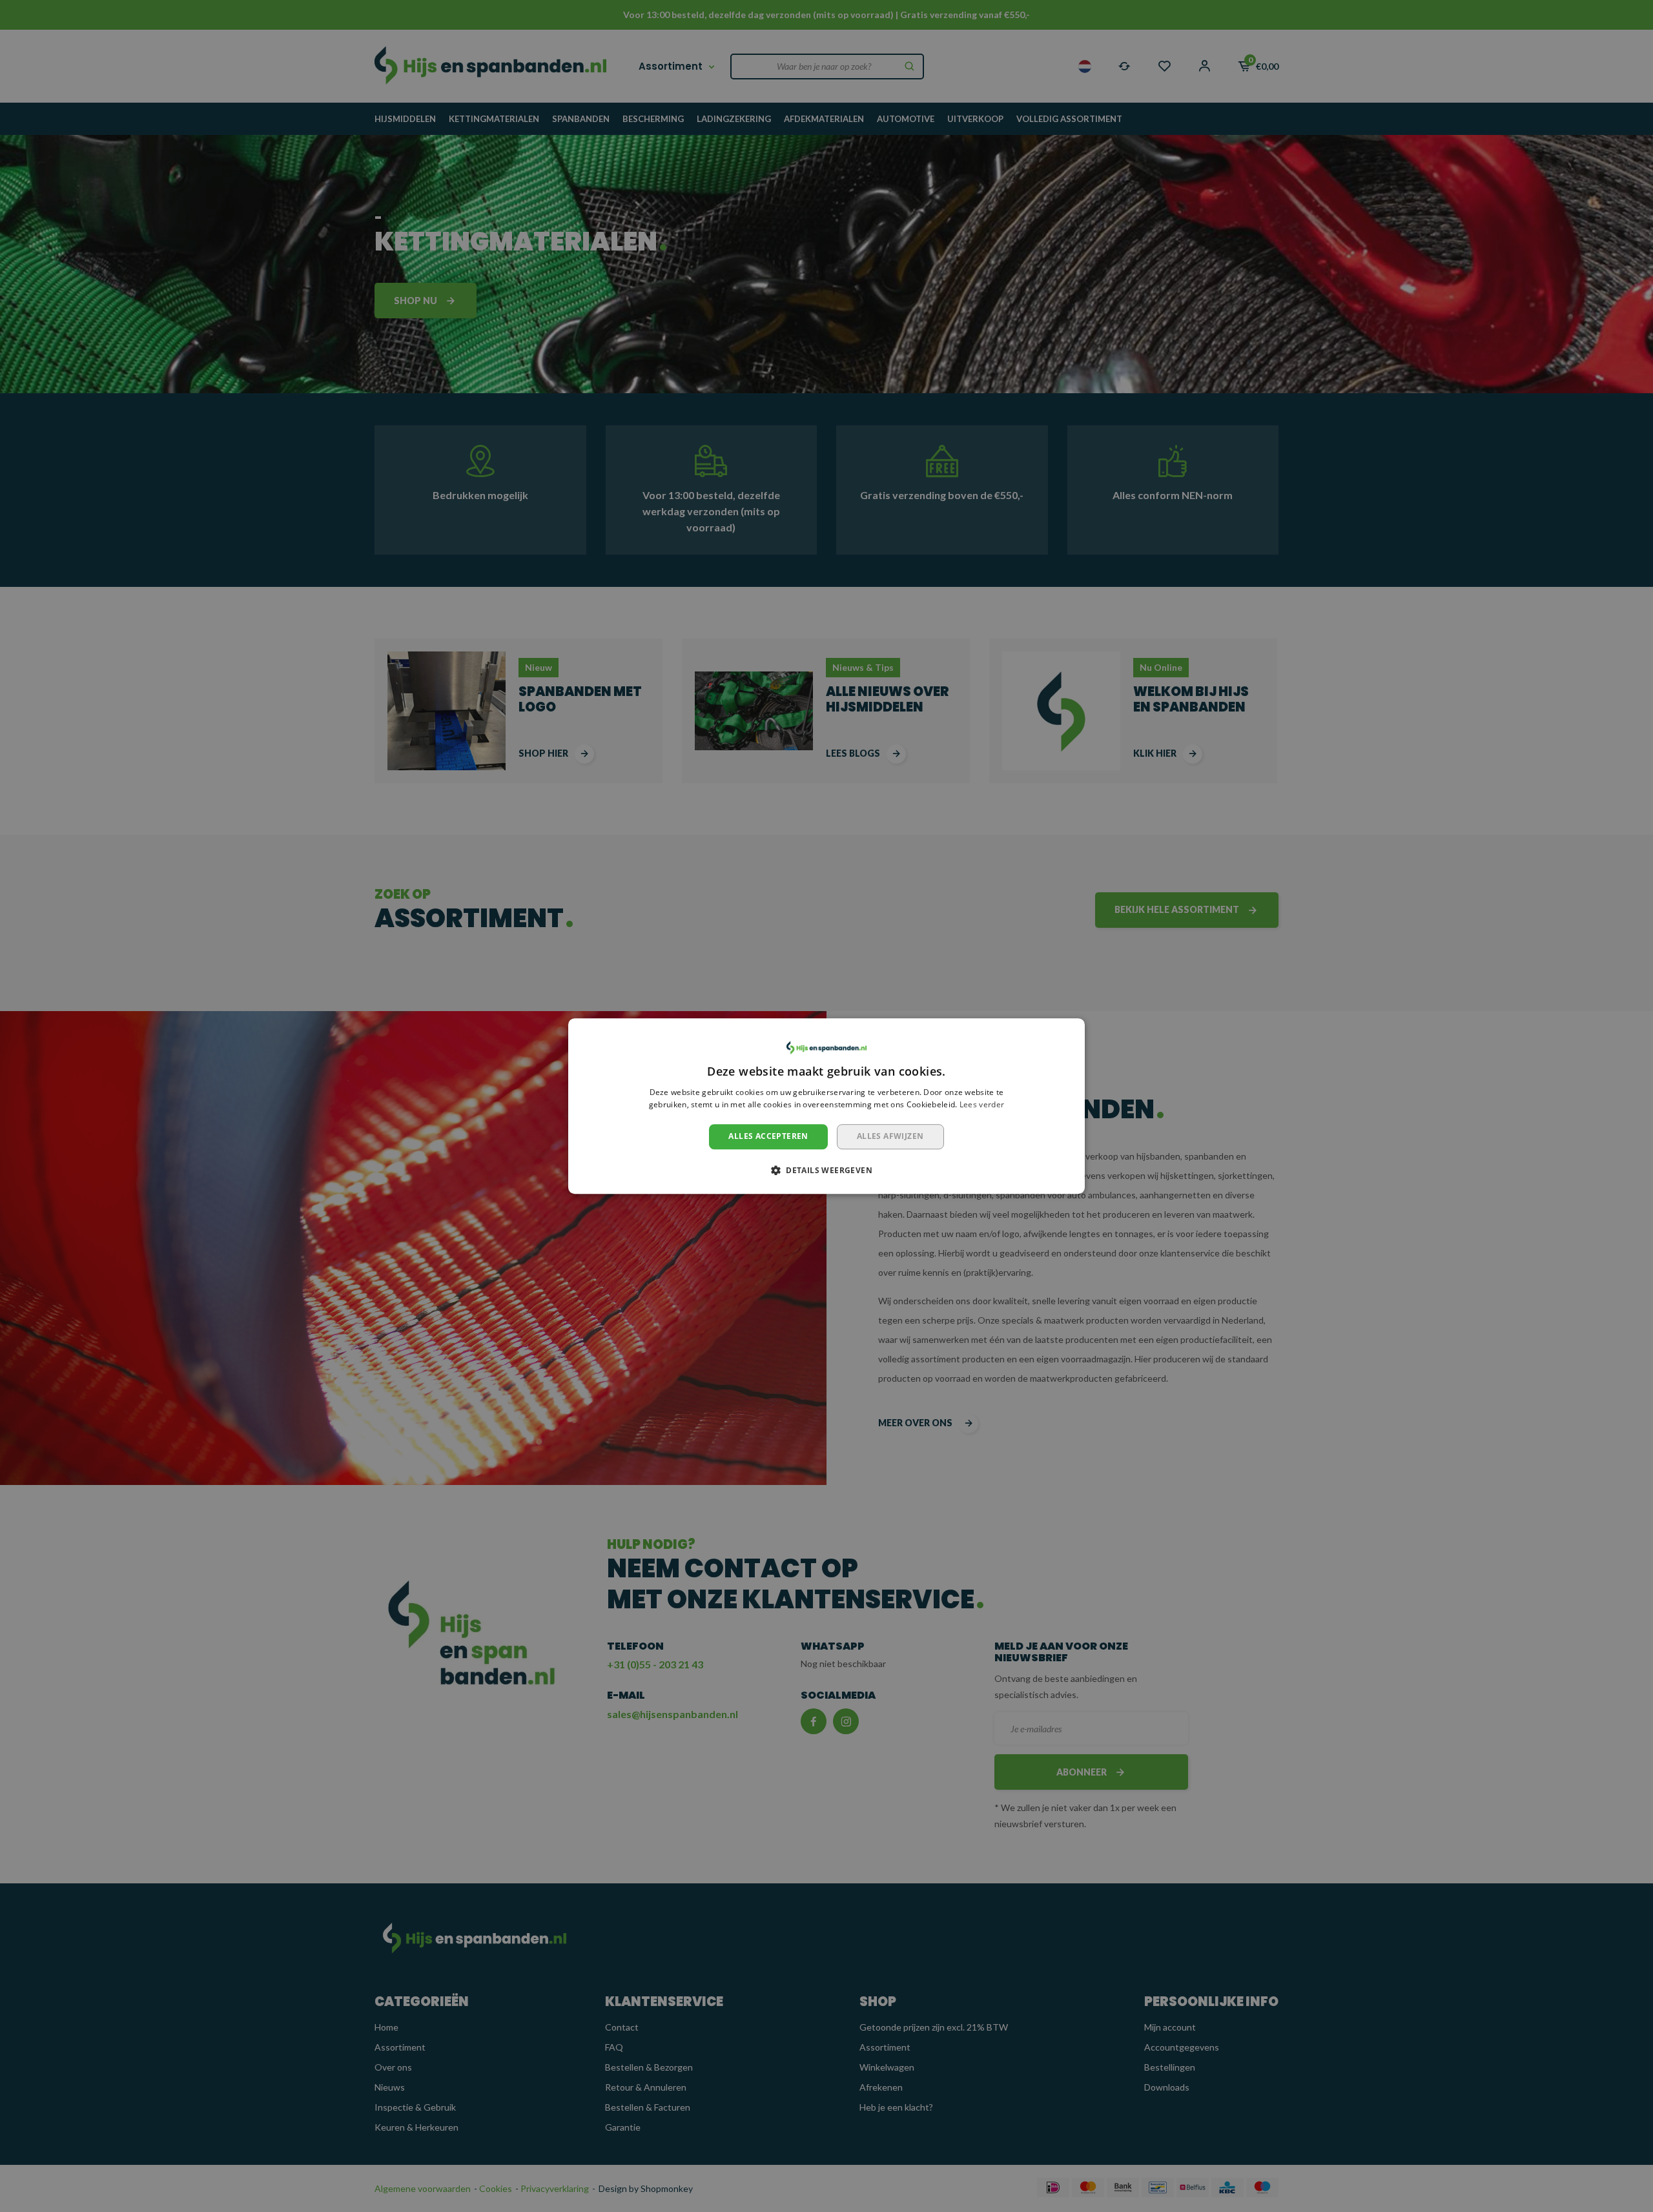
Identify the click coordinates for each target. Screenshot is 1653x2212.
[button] (826, 1170)
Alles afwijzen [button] (890, 1136)
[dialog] (826, 1106)
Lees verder (982, 1105)
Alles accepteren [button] (768, 1136)
